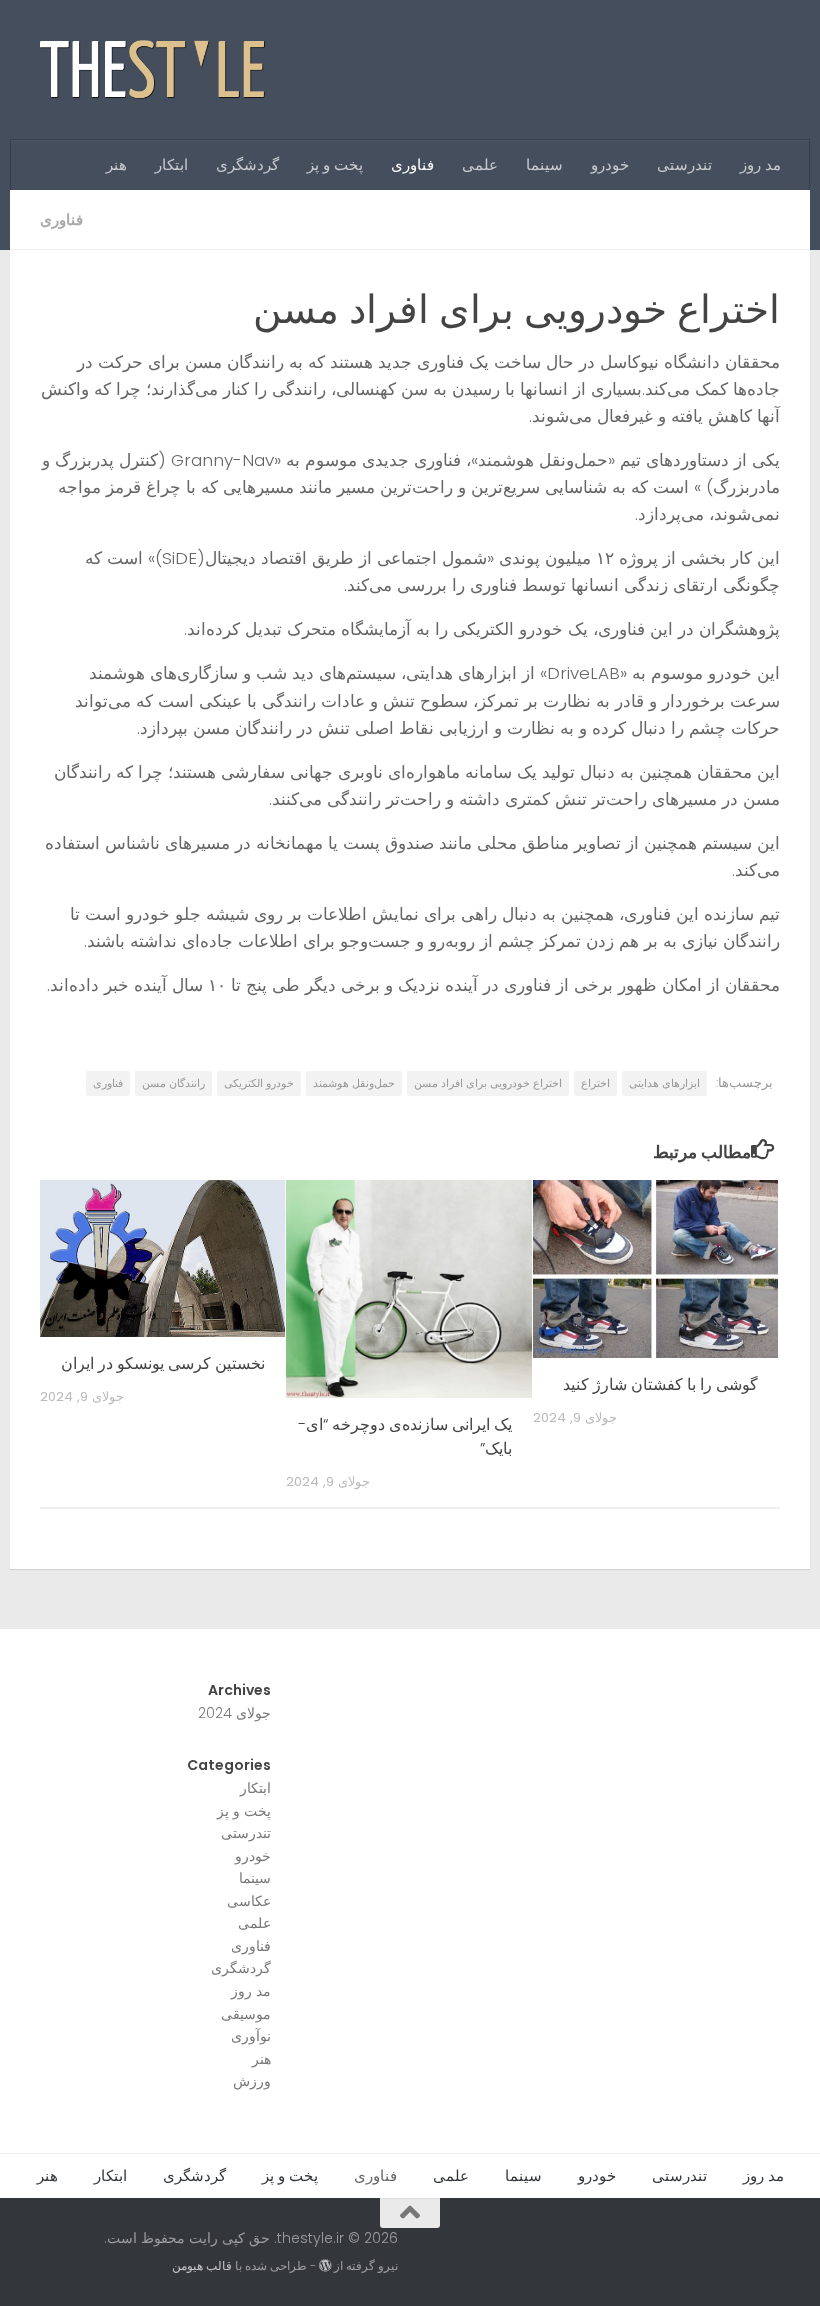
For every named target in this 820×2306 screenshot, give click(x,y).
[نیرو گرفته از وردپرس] (325, 2266)
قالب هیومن (202, 2265)
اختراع (595, 1083)
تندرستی (684, 164)
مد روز (760, 164)
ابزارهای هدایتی (664, 1083)
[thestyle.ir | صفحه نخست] (153, 70)
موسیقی (246, 2014)
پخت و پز (335, 164)
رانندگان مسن (173, 1083)
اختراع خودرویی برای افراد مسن (488, 1083)
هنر (116, 164)
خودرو (610, 164)
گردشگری (247, 164)
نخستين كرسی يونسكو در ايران (163, 1363)
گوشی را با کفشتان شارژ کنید (660, 1384)
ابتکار (171, 164)
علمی (480, 164)
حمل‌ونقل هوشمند (354, 1083)
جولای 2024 (234, 1713)
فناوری (412, 164)
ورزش (252, 2081)
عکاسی (249, 1901)
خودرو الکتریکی (259, 1083)
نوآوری (251, 2036)
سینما (544, 164)
